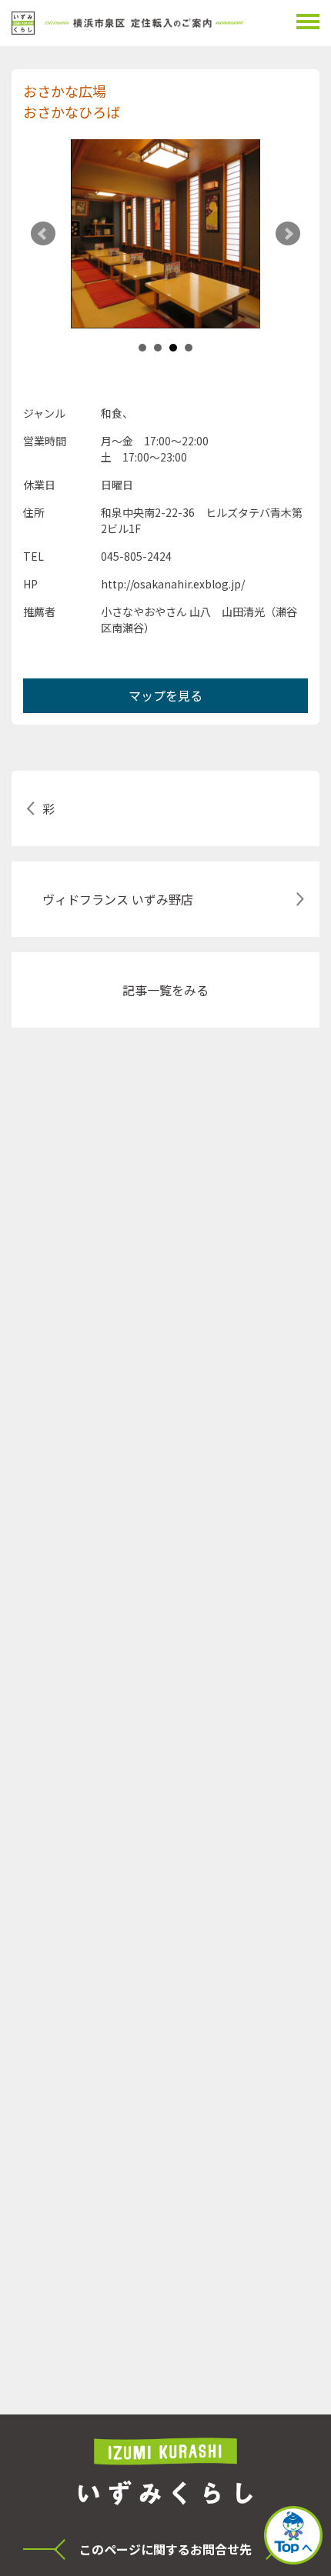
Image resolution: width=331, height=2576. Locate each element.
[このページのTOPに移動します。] (293, 2537)
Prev (43, 234)
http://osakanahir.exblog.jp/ (173, 584)
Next (288, 234)
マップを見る (165, 695)
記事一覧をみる (165, 990)
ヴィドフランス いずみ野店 (118, 899)
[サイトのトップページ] (127, 23)
